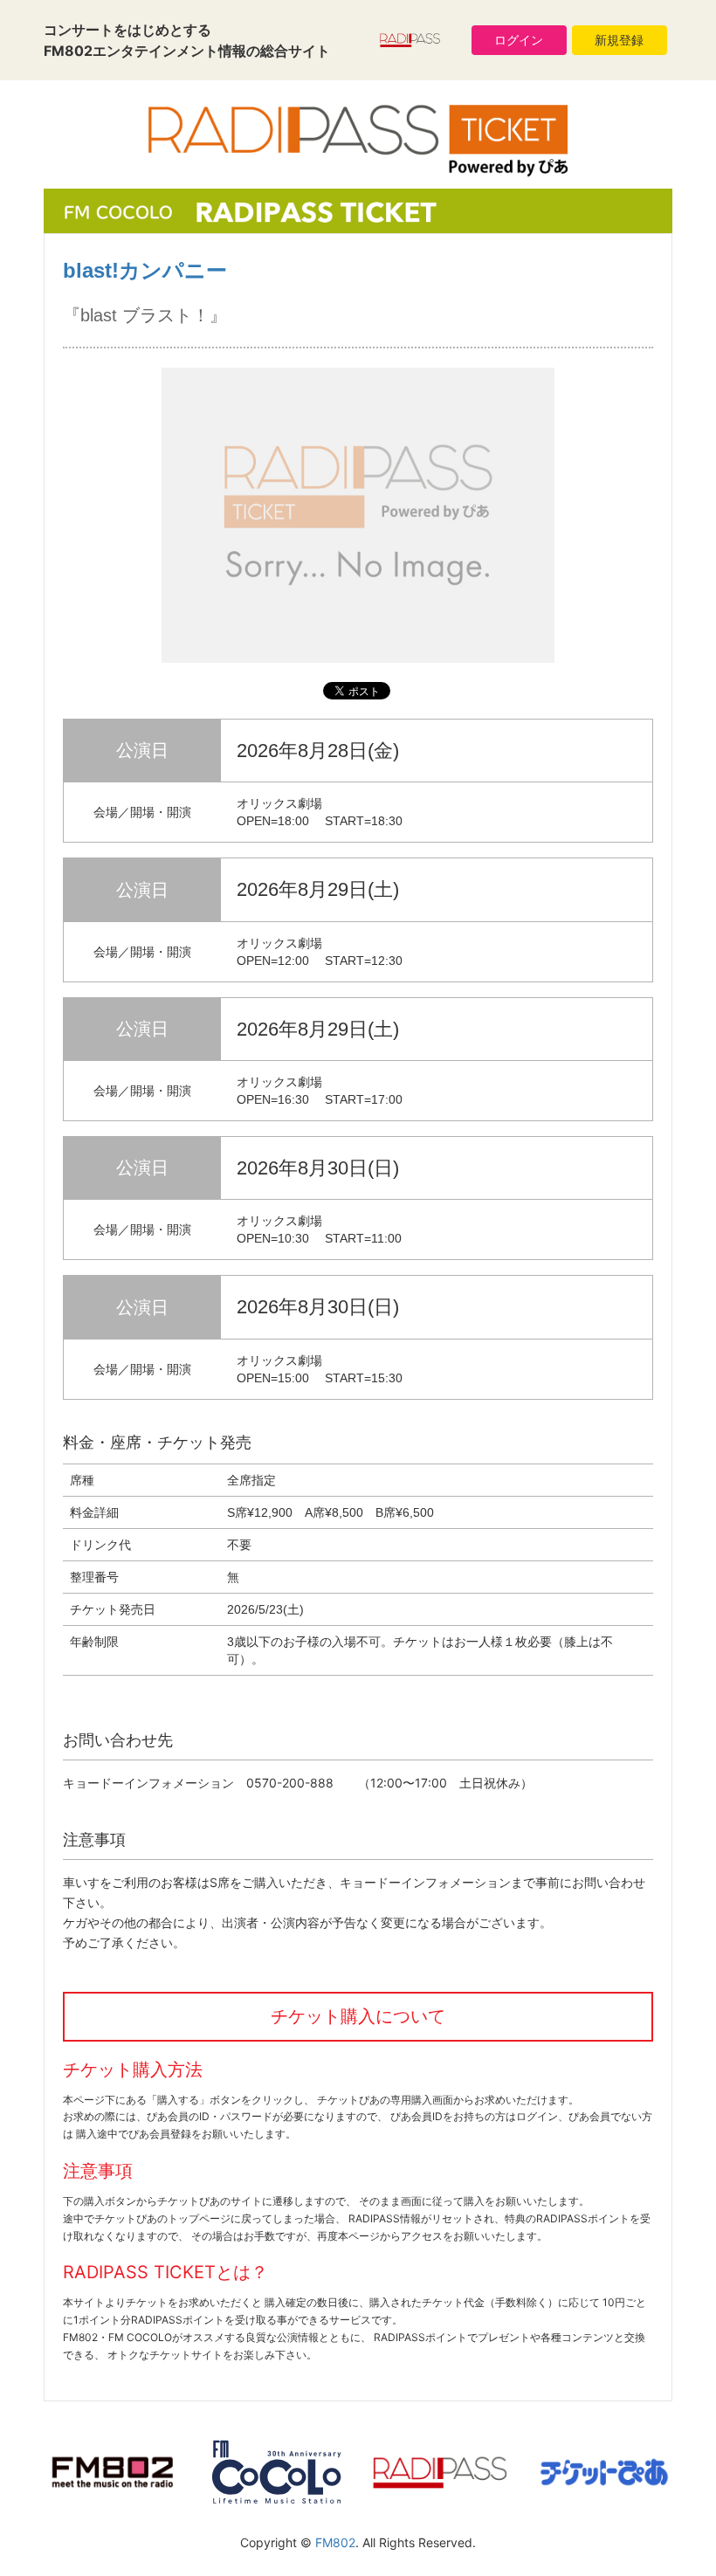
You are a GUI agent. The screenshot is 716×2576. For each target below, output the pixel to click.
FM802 (335, 2542)
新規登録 (619, 40)
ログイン (519, 40)
